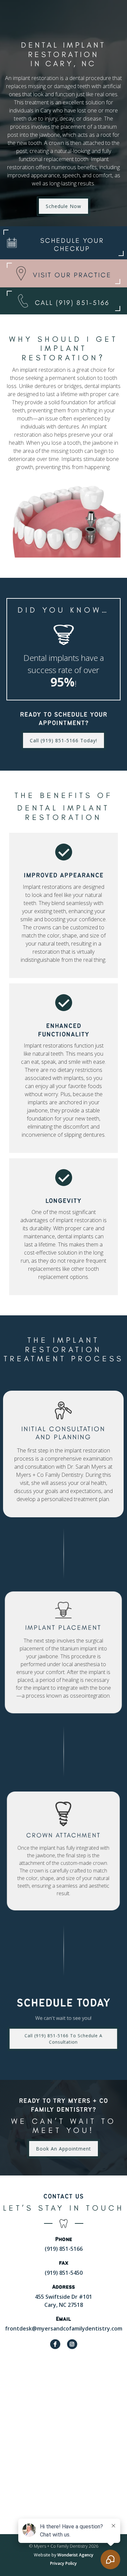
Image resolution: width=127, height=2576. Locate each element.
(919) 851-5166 (64, 2249)
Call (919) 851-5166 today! (63, 740)
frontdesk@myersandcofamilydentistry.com (64, 2328)
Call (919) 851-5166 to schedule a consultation (64, 2039)
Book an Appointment (63, 2149)
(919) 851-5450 (64, 2273)
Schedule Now (63, 206)
